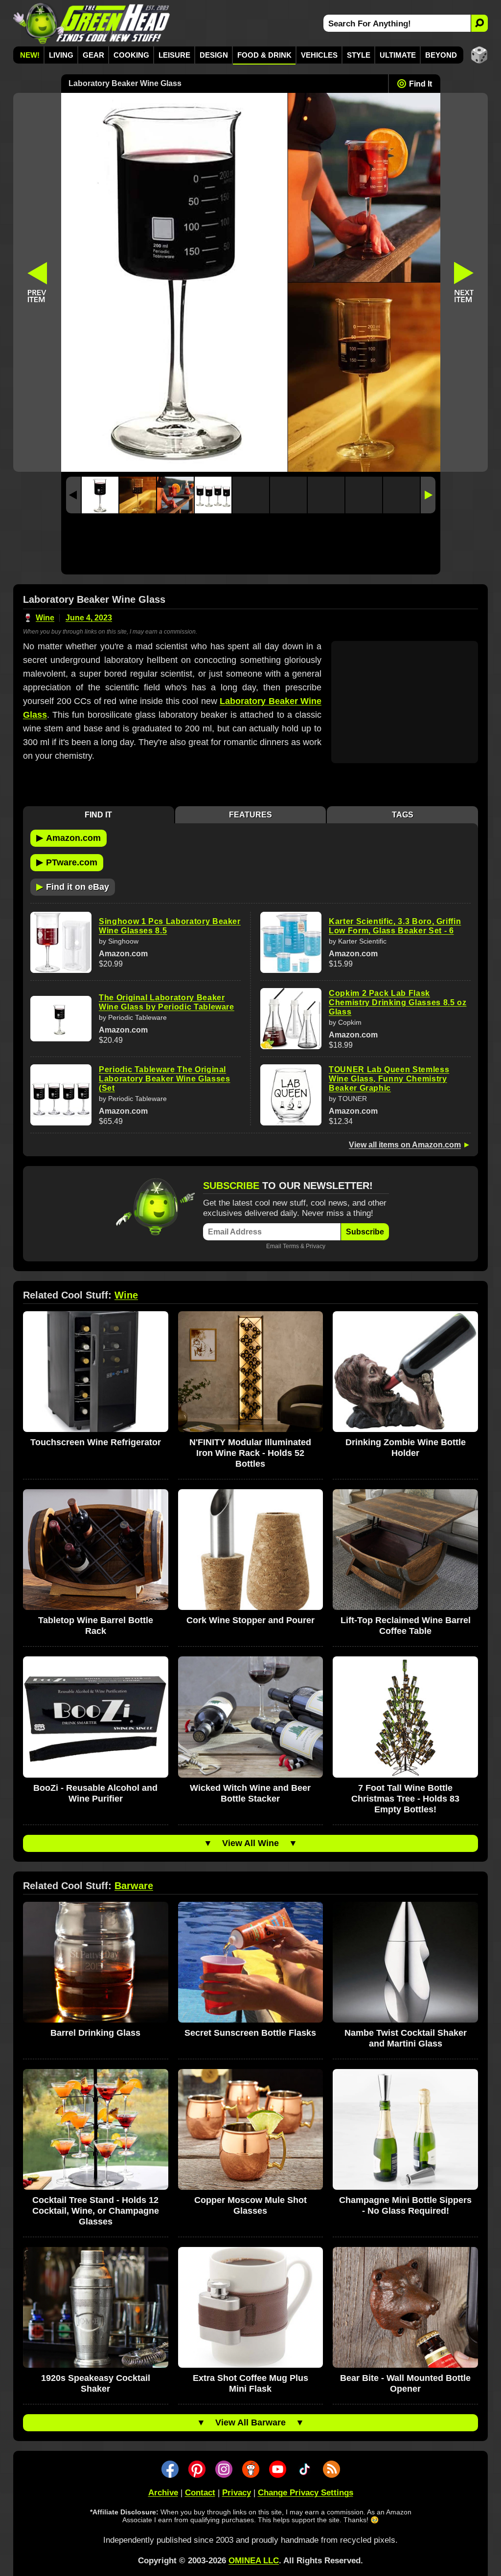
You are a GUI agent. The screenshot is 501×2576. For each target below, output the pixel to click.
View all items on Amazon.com (405, 1145)
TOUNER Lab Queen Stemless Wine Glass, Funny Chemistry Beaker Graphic (389, 1079)
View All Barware (250, 2422)
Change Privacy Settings (306, 2493)
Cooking (131, 55)
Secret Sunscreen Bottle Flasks (250, 2033)
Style (359, 55)
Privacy (316, 1246)
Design (214, 55)
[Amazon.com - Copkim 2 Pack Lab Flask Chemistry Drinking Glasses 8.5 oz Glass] (291, 1019)
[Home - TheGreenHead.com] (92, 23)
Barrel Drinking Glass (95, 2033)
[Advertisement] (251, 546)
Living (61, 55)
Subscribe (365, 1232)
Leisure (174, 55)
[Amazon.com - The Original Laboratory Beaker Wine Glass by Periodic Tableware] (61, 1019)
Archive (163, 2493)
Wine (45, 618)
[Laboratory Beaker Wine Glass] (100, 495)
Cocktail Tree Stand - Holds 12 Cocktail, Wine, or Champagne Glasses (96, 2211)
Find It (421, 84)
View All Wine (250, 1843)
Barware (134, 1886)
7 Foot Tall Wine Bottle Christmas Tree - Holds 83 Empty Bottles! (405, 1799)
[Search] (479, 23)
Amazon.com (68, 837)
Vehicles (319, 55)
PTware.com (67, 862)
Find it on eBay (73, 886)
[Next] (428, 495)
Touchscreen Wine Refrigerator (96, 1442)
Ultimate (398, 55)
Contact (200, 2493)
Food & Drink (264, 55)
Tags (403, 815)
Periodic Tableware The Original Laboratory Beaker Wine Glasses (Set (165, 1079)
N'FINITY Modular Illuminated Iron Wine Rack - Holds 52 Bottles (250, 1453)
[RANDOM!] (479, 55)
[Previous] (73, 495)
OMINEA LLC (254, 2561)
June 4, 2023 (89, 618)
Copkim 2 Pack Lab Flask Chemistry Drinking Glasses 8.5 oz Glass (398, 1002)
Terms (291, 1246)
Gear (93, 55)
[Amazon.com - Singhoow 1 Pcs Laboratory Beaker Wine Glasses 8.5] (61, 942)
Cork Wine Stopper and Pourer (250, 1620)
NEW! (30, 55)
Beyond (441, 55)
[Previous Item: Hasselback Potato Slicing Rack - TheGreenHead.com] (37, 282)
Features (250, 815)
